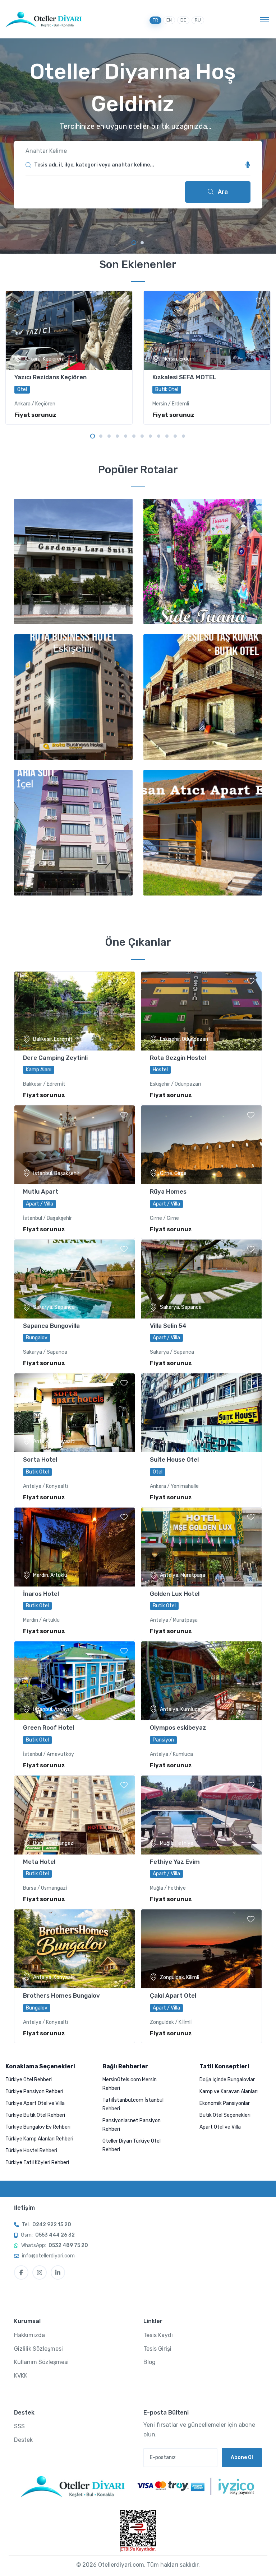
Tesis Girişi (157, 2349)
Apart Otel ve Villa (220, 2127)
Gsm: (48, 2235)
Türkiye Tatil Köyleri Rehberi (37, 2163)
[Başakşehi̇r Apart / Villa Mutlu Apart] (75, 1145)
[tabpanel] (138, 146)
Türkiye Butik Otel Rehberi (35, 2115)
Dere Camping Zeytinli (55, 1058)
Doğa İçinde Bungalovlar (227, 2080)
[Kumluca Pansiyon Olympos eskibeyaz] (201, 1681)
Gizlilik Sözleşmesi (38, 2349)
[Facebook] (21, 2272)
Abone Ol (242, 2457)
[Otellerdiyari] (44, 19)
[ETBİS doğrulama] (138, 2531)
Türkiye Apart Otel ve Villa (35, 2103)
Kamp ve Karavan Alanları (229, 2091)
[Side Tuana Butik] (203, 561)
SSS (19, 2426)
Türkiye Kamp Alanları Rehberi (39, 2139)
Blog (149, 2362)
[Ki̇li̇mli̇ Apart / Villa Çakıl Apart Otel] (201, 1949)
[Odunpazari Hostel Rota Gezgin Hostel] (201, 1011)
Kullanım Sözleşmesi (41, 2362)
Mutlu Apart (41, 1191)
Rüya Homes (168, 1191)
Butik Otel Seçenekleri (225, 2115)
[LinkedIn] (58, 2272)
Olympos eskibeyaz (178, 1727)
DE (183, 20)
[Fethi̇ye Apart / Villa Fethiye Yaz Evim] (201, 1815)
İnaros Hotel (41, 1594)
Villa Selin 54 (168, 1326)
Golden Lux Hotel (175, 1594)
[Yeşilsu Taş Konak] (203, 697)
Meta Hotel (39, 1862)
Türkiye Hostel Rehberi (31, 2151)
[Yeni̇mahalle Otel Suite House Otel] (201, 1413)
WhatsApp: (55, 2245)
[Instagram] (40, 2272)
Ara (222, 192)
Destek (23, 2440)
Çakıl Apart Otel (173, 1996)
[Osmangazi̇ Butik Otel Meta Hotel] (75, 1815)
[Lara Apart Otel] (203, 833)
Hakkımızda (29, 2335)
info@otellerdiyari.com (48, 2256)
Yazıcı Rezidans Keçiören (50, 377)
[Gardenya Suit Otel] (73, 561)
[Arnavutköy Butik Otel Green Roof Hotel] (75, 1681)
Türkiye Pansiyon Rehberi (34, 2091)
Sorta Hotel (40, 1459)
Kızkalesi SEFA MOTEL (184, 377)
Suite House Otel (174, 1459)
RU (198, 20)
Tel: (47, 2225)
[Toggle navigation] (264, 19)
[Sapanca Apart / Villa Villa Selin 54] (201, 1279)
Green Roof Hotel (49, 1727)
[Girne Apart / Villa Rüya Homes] (201, 1145)
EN (169, 20)
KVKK (21, 2376)
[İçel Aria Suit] (73, 833)
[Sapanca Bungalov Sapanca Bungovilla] (75, 1279)
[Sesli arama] (248, 165)
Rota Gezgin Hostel (178, 1058)
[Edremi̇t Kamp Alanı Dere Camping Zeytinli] (75, 1011)
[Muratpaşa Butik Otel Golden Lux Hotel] (201, 1547)
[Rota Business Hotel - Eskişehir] (73, 697)
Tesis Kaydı (158, 2335)
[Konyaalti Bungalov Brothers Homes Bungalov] (75, 1949)
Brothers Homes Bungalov (61, 1996)
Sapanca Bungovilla (51, 1326)
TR (155, 20)
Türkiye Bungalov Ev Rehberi (38, 2127)
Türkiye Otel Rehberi (29, 2080)
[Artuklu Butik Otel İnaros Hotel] (75, 1547)
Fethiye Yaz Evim (175, 1862)
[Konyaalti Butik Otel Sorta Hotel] (75, 1413)
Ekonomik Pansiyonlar (225, 2103)
